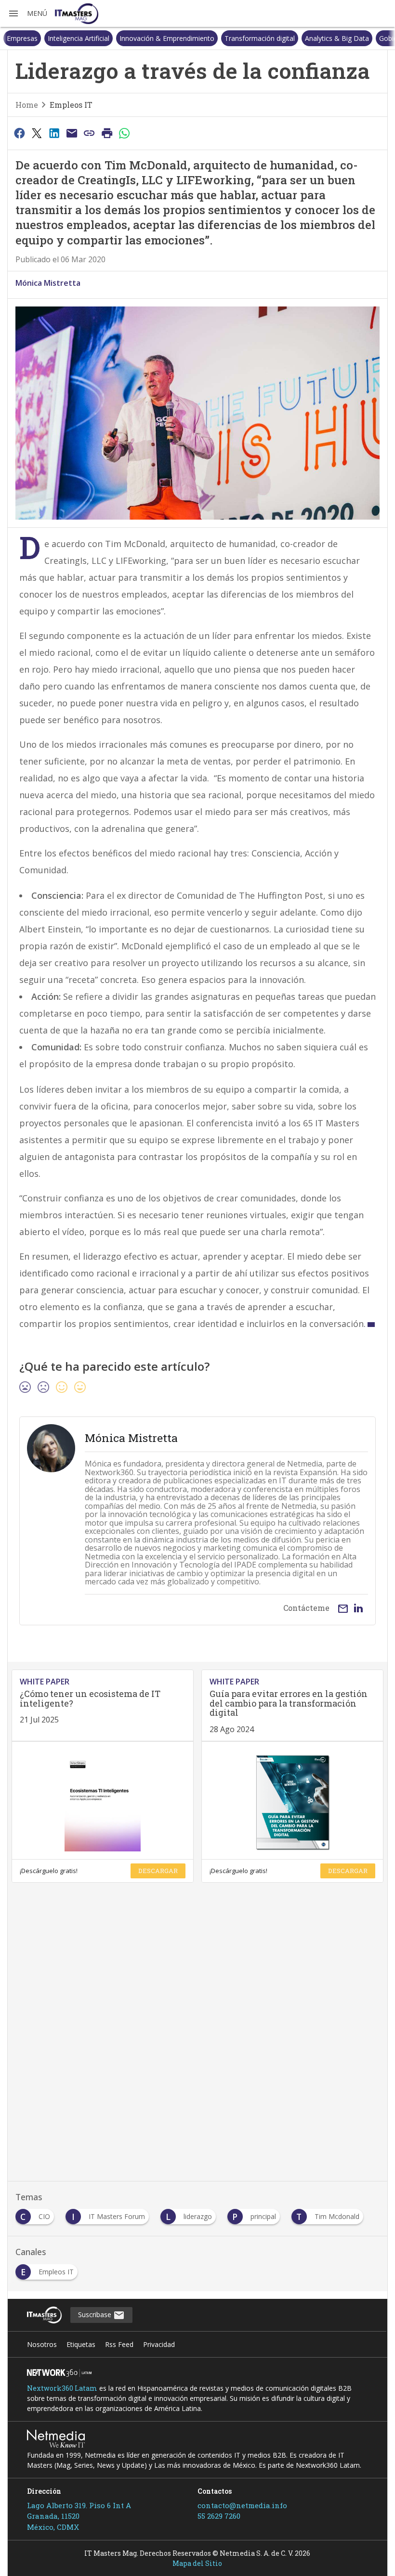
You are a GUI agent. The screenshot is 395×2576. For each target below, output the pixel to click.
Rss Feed (119, 2344)
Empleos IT (71, 105)
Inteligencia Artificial (38, 38)
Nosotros (42, 2344)
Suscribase (96, 2315)
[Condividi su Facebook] (19, 133)
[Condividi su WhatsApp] (125, 133)
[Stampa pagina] (107, 133)
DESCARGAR (158, 1871)
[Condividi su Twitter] (37, 133)
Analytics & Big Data (296, 38)
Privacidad (159, 2344)
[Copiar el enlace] (90, 133)
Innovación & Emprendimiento (126, 38)
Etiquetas (81, 2344)
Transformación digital (219, 38)
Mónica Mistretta (48, 283)
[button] (27, 13)
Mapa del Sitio (197, 2563)
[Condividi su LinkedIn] (54, 133)
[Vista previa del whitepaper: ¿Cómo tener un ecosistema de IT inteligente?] (103, 1800)
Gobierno (353, 38)
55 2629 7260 (219, 2516)
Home (27, 105)
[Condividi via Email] (72, 133)
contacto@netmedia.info (242, 2505)
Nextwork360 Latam (62, 2388)
